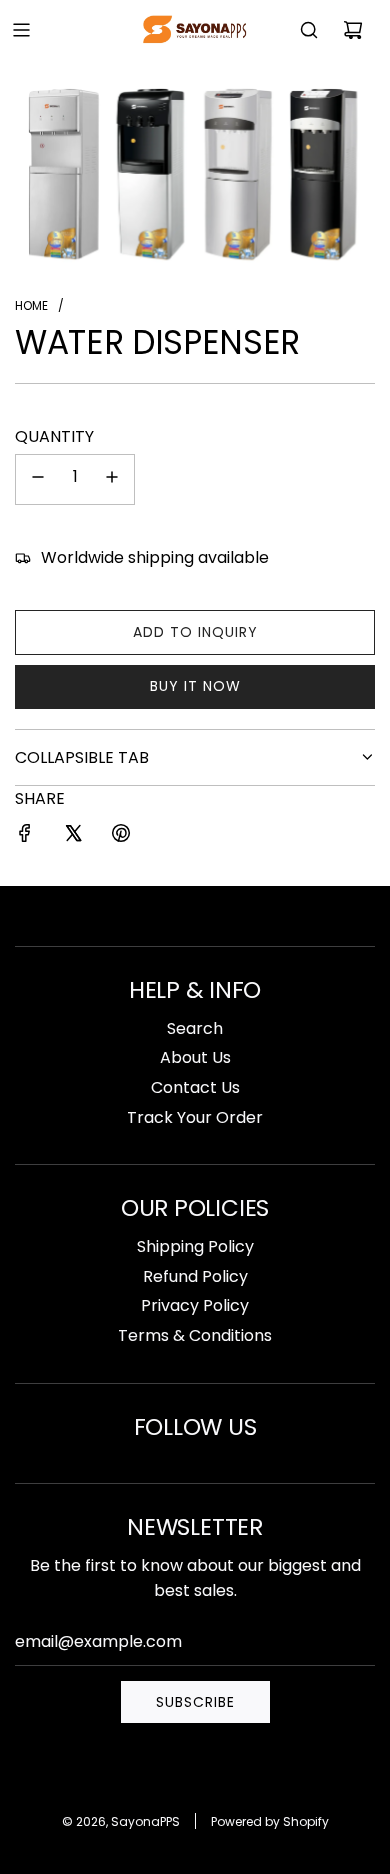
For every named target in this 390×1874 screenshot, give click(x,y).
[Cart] (353, 30)
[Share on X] (73, 837)
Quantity (54, 436)
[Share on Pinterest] (121, 837)
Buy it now (195, 686)
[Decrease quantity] (38, 479)
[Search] (309, 30)
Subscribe (195, 1702)
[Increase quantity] (112, 479)
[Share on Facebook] (25, 837)
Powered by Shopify (270, 1821)
